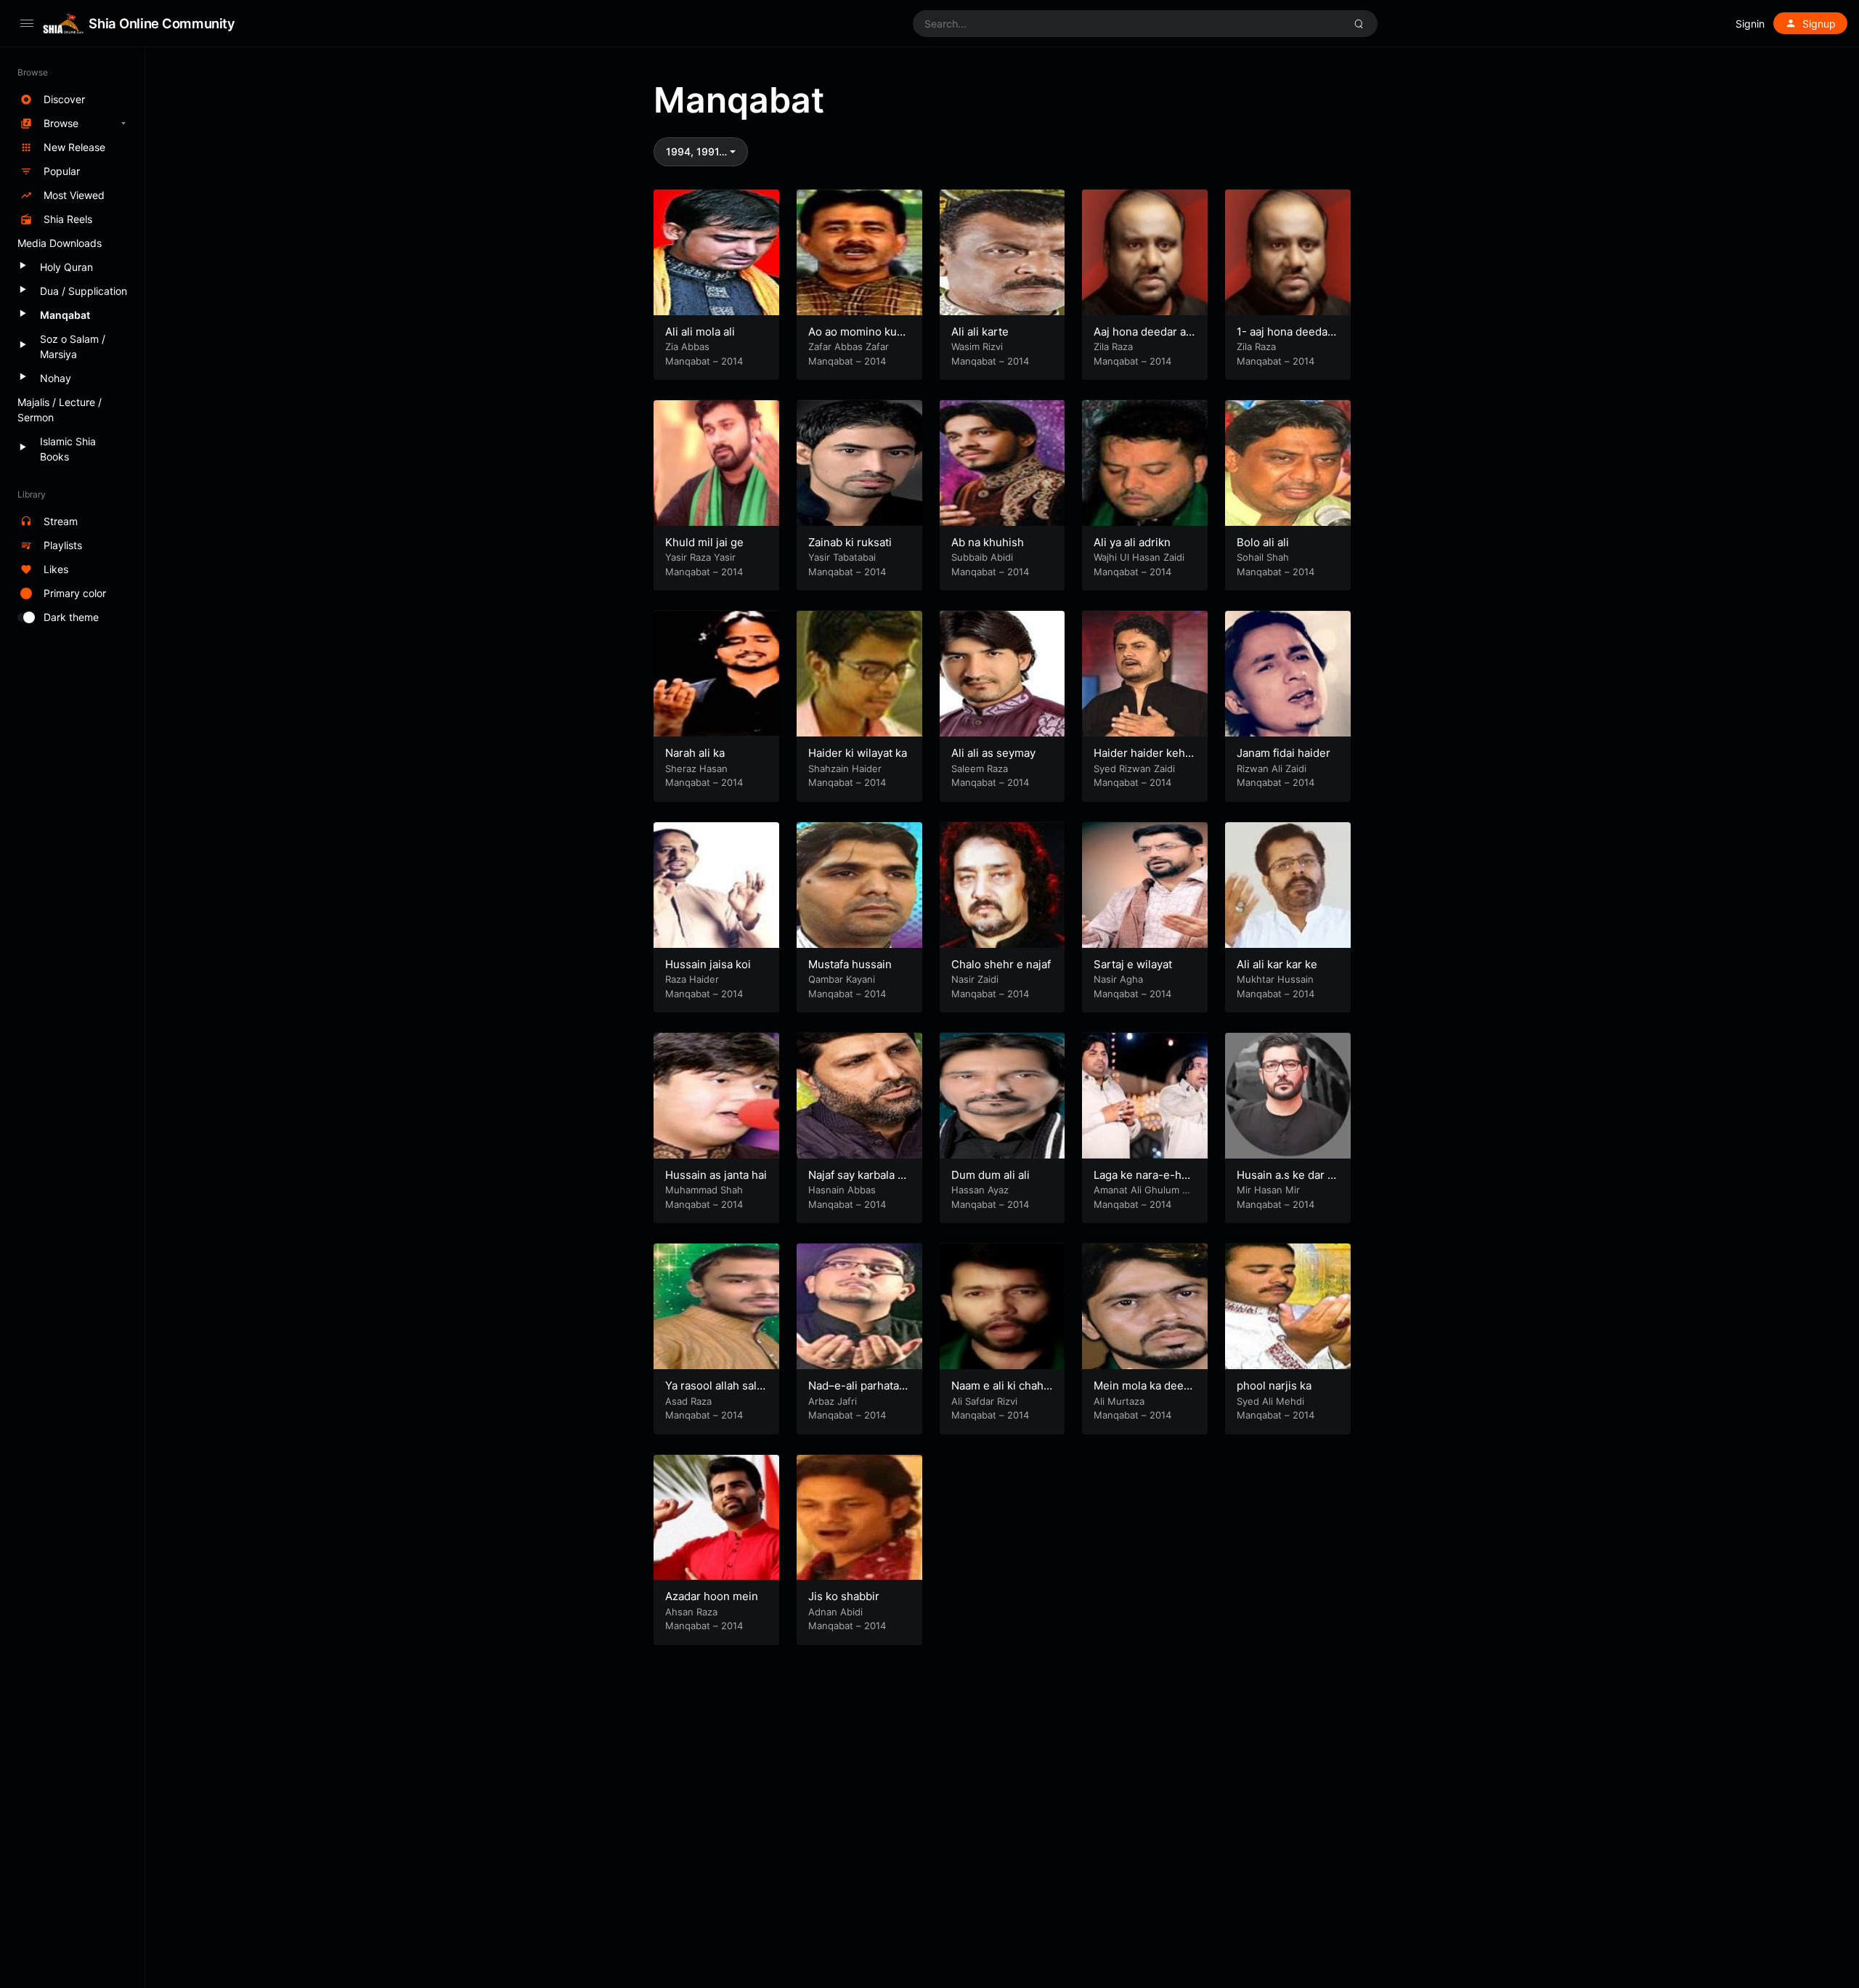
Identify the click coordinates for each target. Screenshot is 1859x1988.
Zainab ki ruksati (850, 542)
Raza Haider (692, 979)
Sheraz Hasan (696, 768)
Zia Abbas (687, 346)
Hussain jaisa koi (708, 964)
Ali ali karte (980, 332)
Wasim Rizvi (977, 346)
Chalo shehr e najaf (1001, 964)
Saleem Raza (980, 768)
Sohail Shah (1263, 557)
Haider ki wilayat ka (858, 753)
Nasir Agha (1118, 979)
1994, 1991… (696, 151)
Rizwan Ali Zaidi (1272, 768)
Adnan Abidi (835, 1612)
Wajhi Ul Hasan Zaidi (1139, 557)
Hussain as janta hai (716, 1175)
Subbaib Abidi (982, 557)
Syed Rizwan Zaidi (1134, 768)
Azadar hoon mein (712, 1596)
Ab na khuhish (988, 542)
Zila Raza (1113, 346)
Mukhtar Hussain (1275, 979)
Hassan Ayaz (980, 1190)
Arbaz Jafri (833, 1401)
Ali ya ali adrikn (1132, 542)
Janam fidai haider (1284, 753)
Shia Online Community (162, 23)
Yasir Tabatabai (842, 557)
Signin (1750, 24)
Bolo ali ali (1263, 542)
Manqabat (688, 361)
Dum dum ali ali (990, 1175)
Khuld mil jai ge (704, 542)
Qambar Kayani (842, 979)
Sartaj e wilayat (1133, 964)
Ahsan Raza (691, 1612)
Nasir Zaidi (975, 979)
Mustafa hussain (850, 964)
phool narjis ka (1274, 1385)
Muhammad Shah (704, 1190)
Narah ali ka (695, 753)
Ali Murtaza (1119, 1401)
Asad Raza (688, 1401)
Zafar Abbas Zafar (849, 346)
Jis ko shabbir (844, 1596)
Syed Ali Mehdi (1270, 1401)
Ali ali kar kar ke (1277, 964)
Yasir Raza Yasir (700, 557)
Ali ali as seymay (993, 753)
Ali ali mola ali (700, 332)
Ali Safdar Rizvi (984, 1401)
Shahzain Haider (845, 768)
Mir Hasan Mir (1268, 1190)
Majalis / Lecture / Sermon (60, 410)
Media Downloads (60, 243)
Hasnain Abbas (842, 1190)
